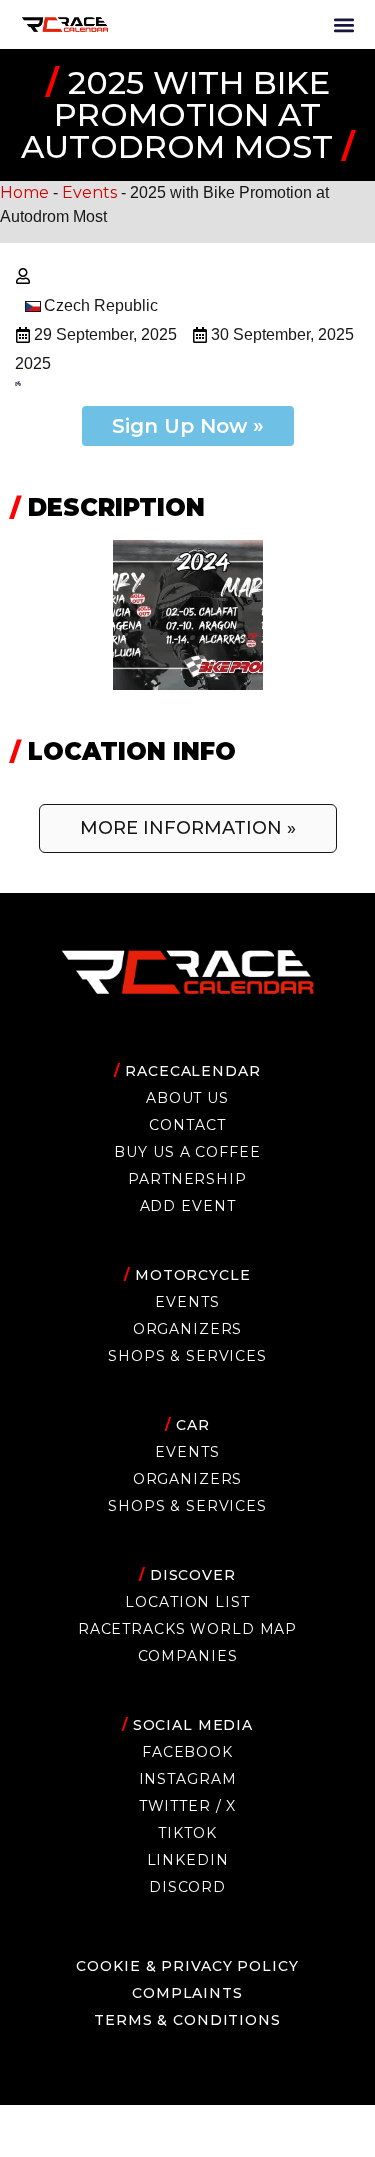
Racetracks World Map (187, 1629)
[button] (343, 24)
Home (24, 192)
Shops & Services (187, 1356)
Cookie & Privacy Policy (187, 1966)
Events (89, 192)
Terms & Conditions (187, 2020)
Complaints (187, 1993)
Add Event (188, 1206)
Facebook (187, 1752)
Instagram (188, 1779)
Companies (188, 1656)
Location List (187, 1602)
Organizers (188, 1329)
